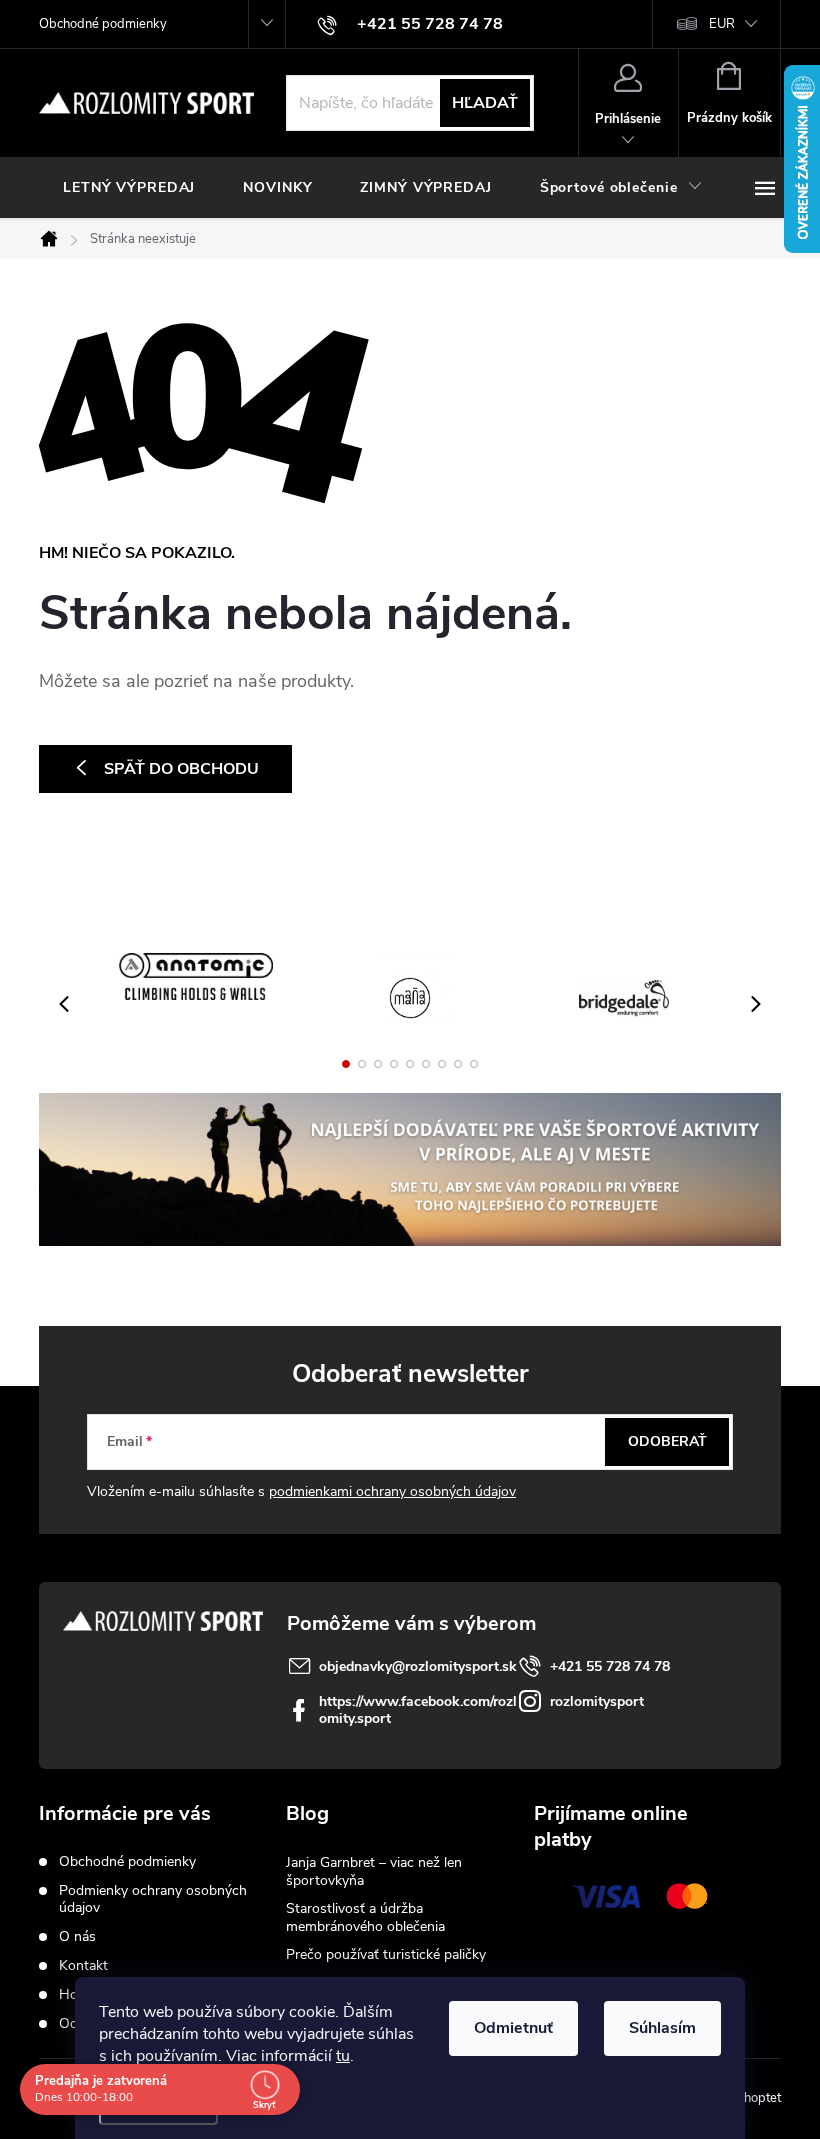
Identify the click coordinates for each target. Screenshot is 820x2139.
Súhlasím (662, 2028)
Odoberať (667, 1441)
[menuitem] (129, 188)
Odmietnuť (513, 2028)
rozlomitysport (597, 1701)
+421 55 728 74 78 (610, 1666)
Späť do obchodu (181, 769)
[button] (346, 1064)
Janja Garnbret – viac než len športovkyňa (374, 1871)
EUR (722, 24)
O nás (77, 1936)
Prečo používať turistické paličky (386, 1954)
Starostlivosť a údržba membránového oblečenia (365, 1917)
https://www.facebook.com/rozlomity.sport (418, 1710)
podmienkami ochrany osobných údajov (392, 1491)
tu (343, 2056)
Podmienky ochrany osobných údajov (153, 1899)
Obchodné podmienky (103, 24)
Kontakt (83, 1965)
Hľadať (485, 103)
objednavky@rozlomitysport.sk (418, 1666)
